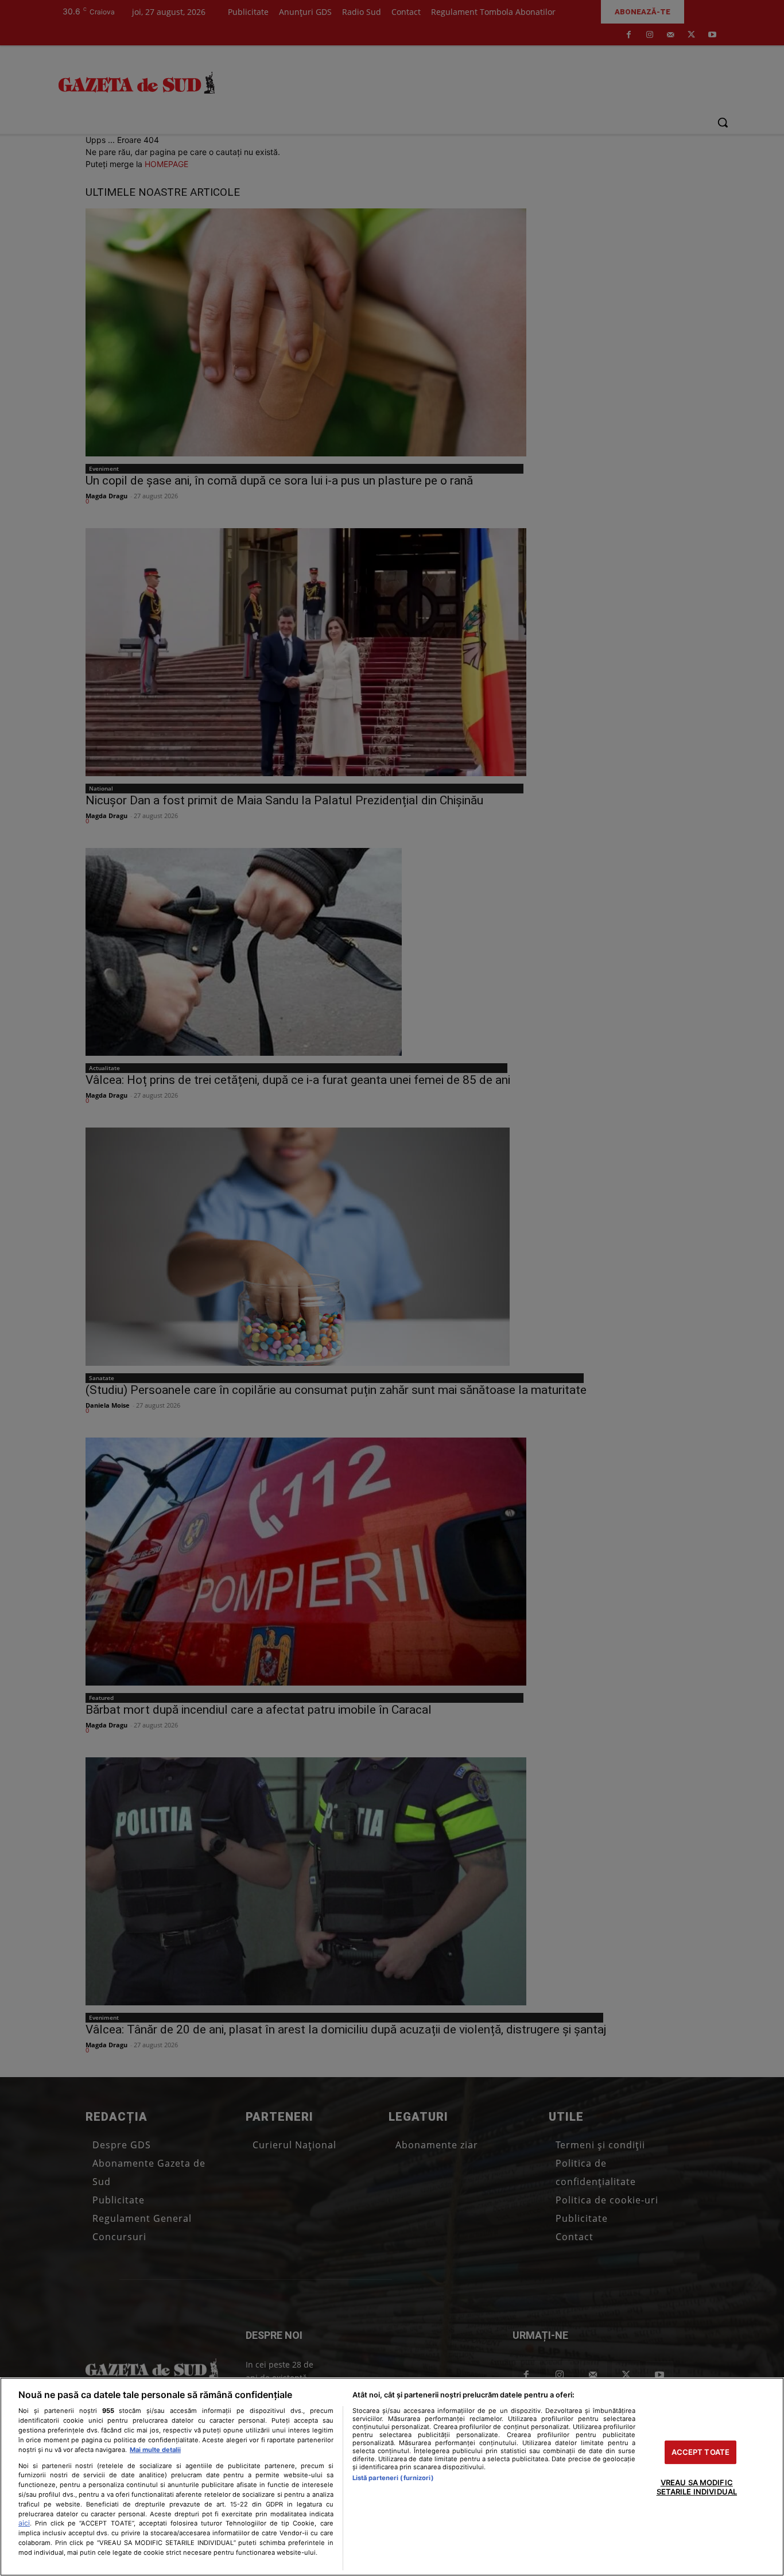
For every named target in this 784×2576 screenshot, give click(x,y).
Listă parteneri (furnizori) (393, 2478)
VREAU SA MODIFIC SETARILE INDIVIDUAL (697, 2488)
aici (24, 2523)
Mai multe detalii (155, 2450)
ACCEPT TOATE (701, 2452)
